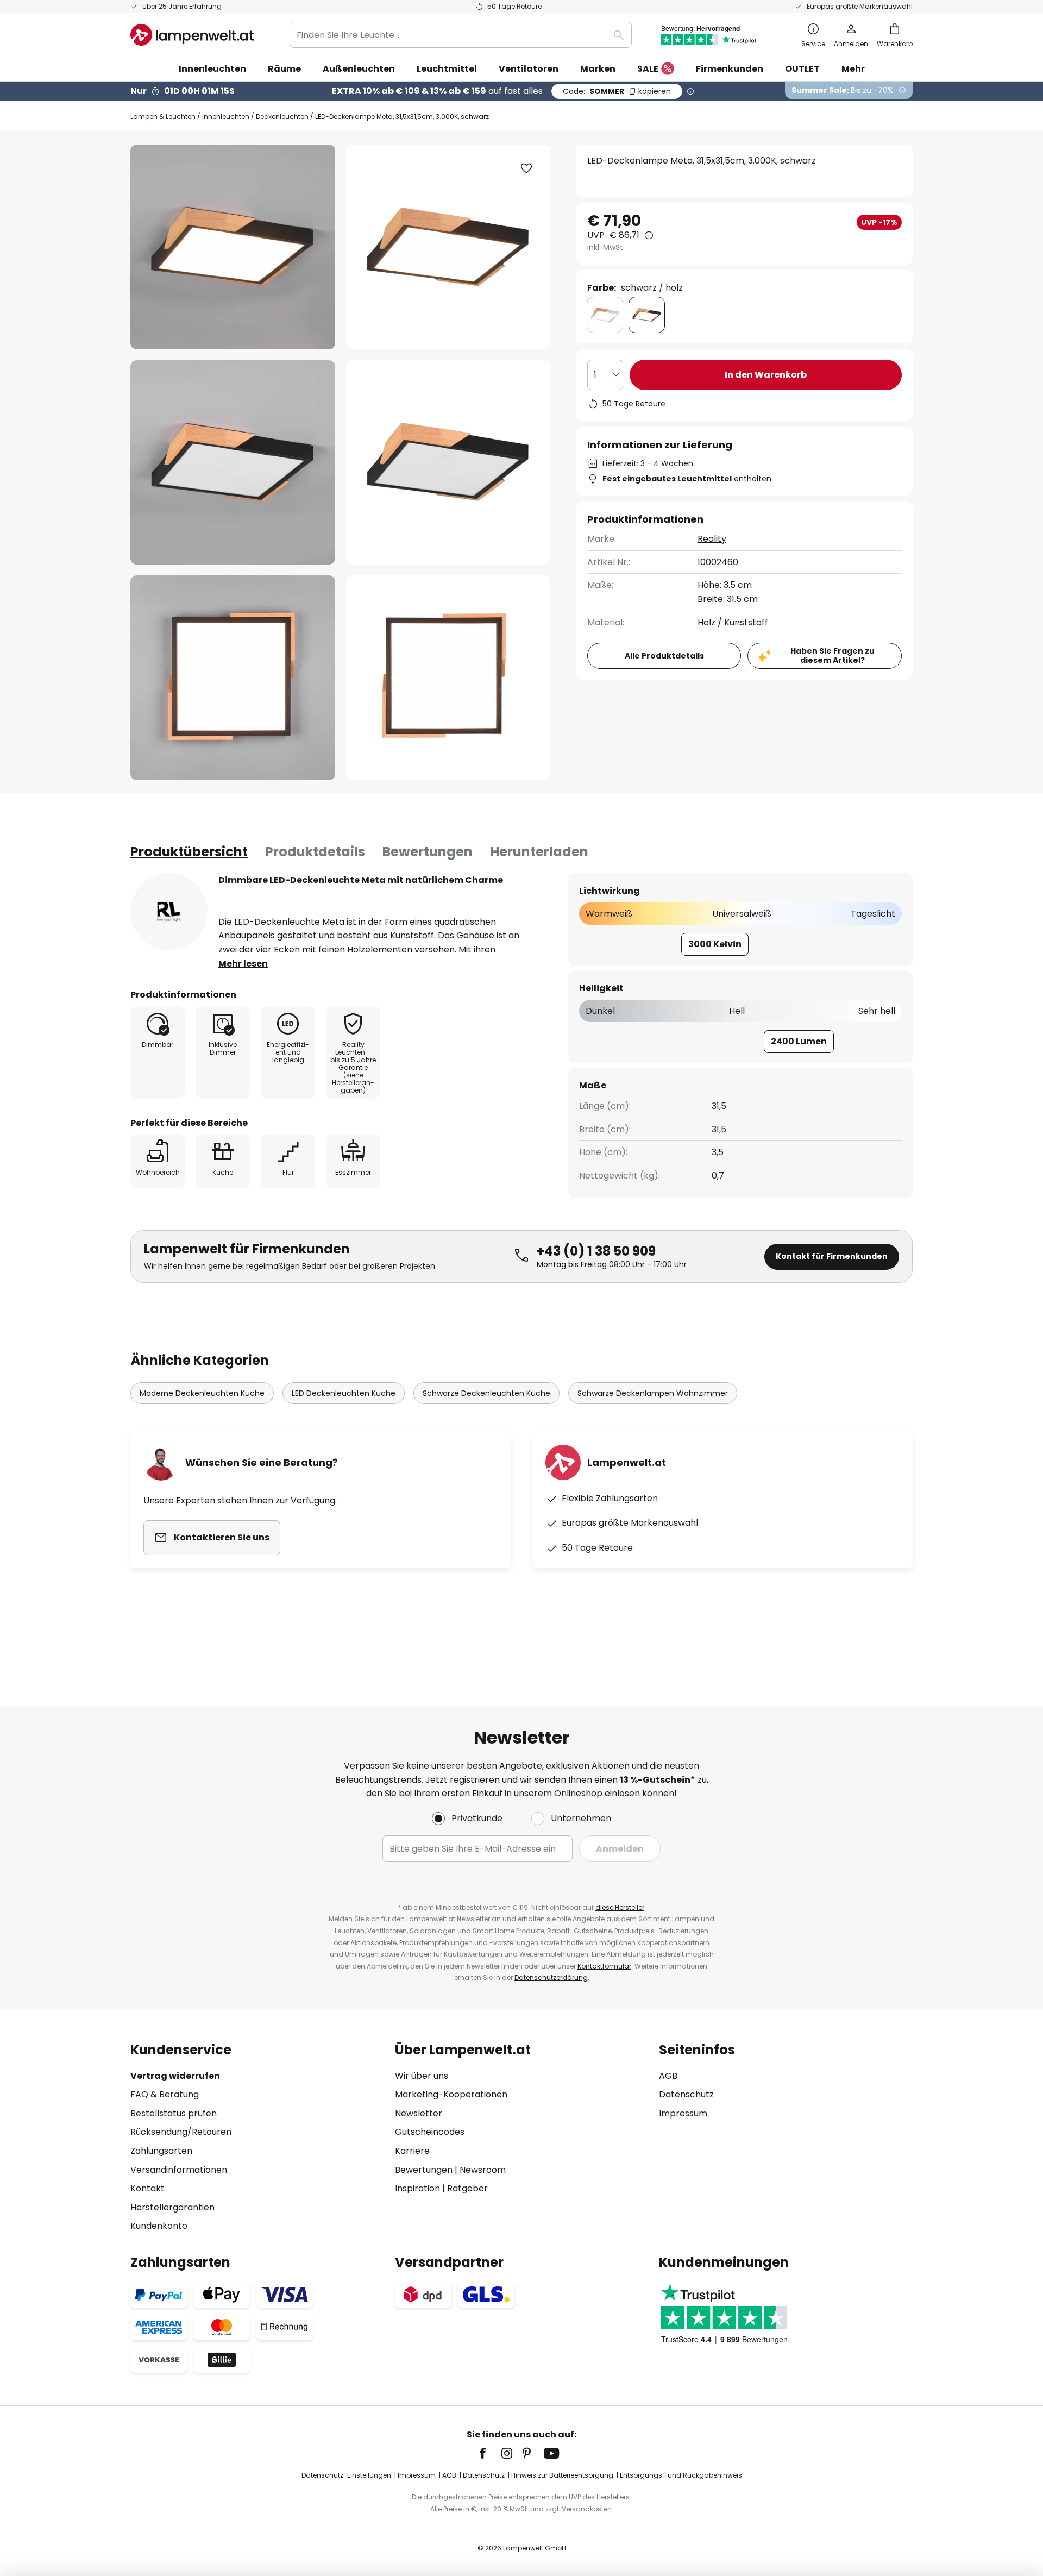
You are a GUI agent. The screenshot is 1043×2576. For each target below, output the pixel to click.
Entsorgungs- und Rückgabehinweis (681, 2475)
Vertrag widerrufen (175, 2076)
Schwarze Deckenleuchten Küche (486, 1393)
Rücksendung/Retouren (181, 2132)
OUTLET (802, 69)
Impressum (683, 2113)
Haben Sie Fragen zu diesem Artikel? (832, 656)
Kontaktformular (604, 1966)
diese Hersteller (620, 1907)
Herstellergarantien (172, 2207)
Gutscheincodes (430, 2132)
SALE (648, 69)
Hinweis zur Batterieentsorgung (562, 2475)
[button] (233, 463)
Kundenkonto (159, 2226)
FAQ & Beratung (165, 2094)
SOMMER (617, 91)
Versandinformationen (179, 2170)
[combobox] (461, 35)
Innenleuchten (226, 117)
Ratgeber (467, 2188)
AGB (668, 2076)
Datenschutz (686, 2094)
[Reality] (169, 912)
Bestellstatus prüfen (174, 2113)
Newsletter (419, 2113)
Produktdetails (315, 852)
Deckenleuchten (282, 117)
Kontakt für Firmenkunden (832, 1256)
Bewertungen (428, 852)
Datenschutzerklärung (551, 1978)
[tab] (189, 852)
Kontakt (147, 2188)
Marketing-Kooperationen (451, 2094)
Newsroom (483, 2170)
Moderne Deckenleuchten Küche (202, 1393)
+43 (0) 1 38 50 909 (596, 1251)
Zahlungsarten (161, 2151)
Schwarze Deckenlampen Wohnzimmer (653, 1393)
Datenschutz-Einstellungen (346, 2475)
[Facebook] (490, 2453)
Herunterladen (539, 852)
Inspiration (417, 2188)
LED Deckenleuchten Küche (344, 1393)
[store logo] (192, 35)
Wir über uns (422, 2076)
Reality (712, 539)
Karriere (412, 2151)
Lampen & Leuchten (163, 117)
